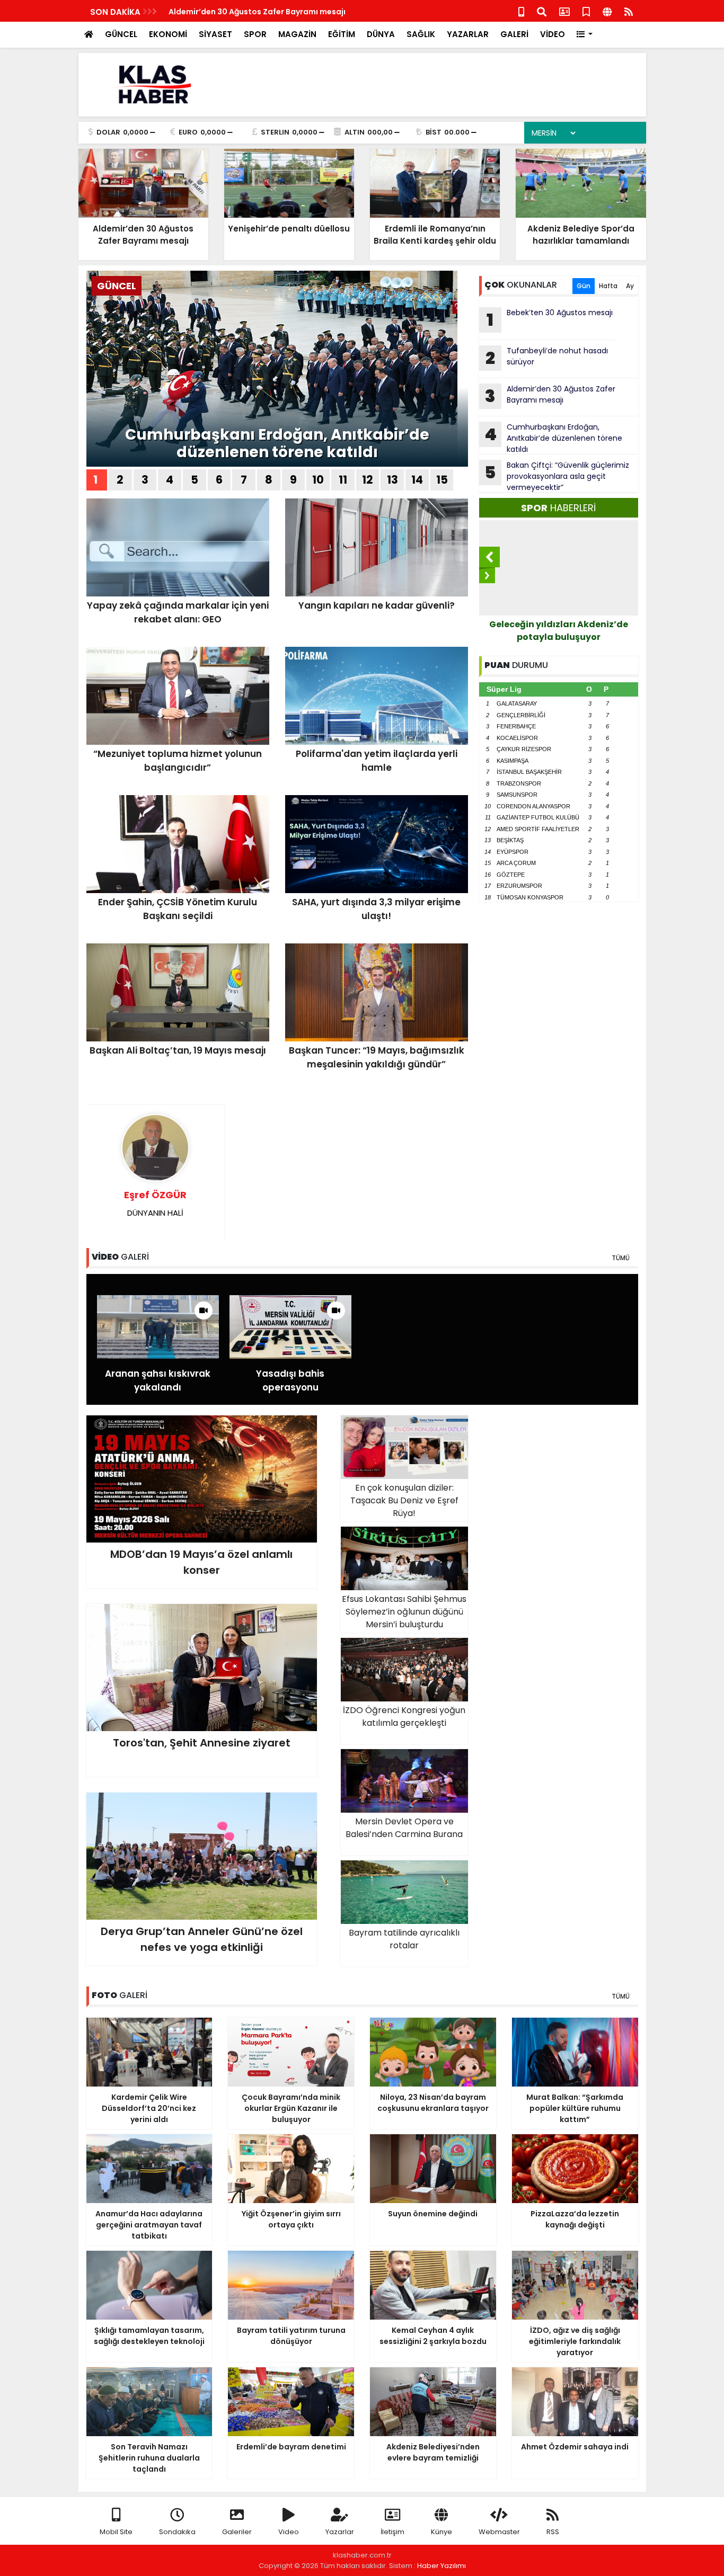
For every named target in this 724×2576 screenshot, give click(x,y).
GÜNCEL (121, 34)
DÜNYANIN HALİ (155, 1203)
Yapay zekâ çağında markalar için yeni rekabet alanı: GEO (280, 12)
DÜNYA (381, 34)
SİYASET (215, 34)
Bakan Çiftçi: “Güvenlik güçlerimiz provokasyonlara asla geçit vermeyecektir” (557, 476)
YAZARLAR (468, 34)
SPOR (255, 34)
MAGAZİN (297, 34)
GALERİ (514, 34)
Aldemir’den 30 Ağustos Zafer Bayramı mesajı (550, 396)
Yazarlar (340, 2532)
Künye (442, 2532)
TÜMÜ (621, 1258)
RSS (553, 2532)
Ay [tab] (630, 286)
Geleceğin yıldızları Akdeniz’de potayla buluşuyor (559, 631)
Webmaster (499, 2532)
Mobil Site (116, 2532)
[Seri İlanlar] (586, 11)
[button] (585, 35)
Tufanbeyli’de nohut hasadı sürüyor (547, 358)
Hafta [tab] (608, 286)
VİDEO (553, 34)
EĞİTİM (342, 34)
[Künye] (607, 11)
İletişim (392, 2532)
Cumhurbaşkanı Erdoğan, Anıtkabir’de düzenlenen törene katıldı (277, 444)
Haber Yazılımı (442, 2566)
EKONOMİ (168, 34)
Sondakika (177, 2532)
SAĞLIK (421, 34)
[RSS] (629, 11)
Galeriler (237, 2532)
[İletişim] (564, 11)
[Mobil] (521, 11)
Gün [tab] (584, 286)
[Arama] (542, 11)
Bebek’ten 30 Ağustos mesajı (550, 319)
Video (289, 2532)
